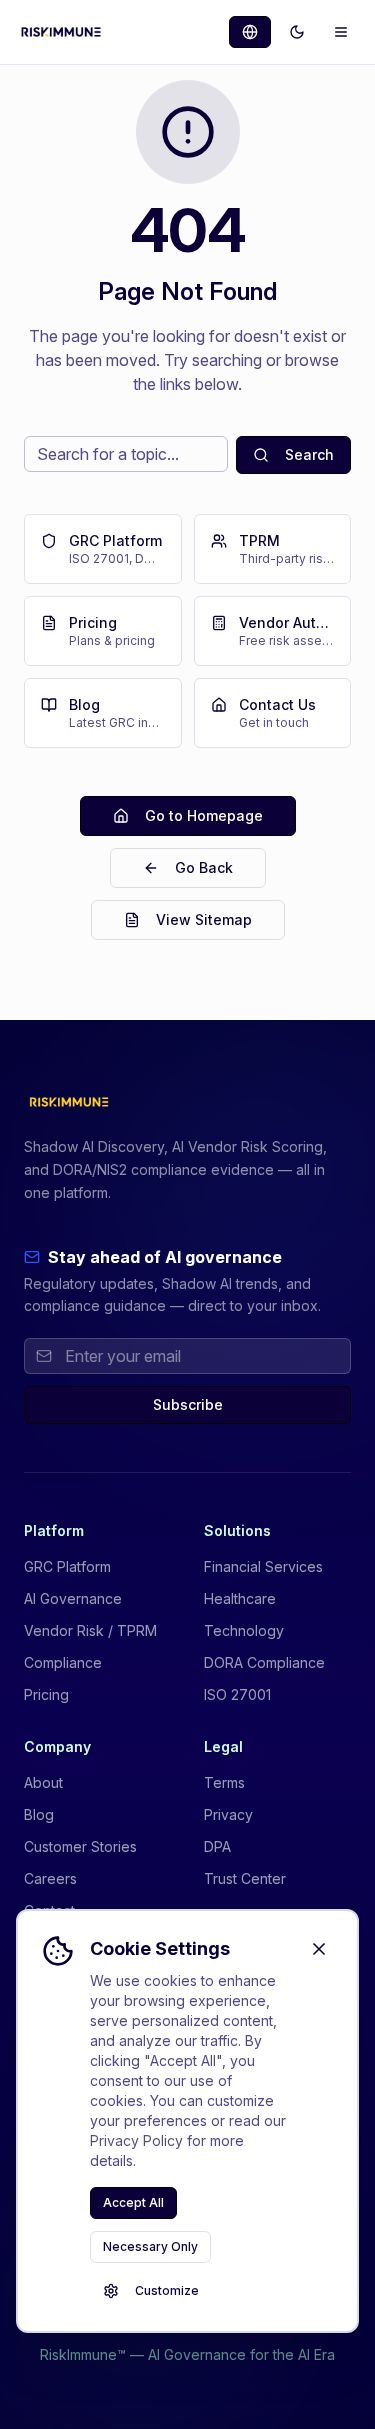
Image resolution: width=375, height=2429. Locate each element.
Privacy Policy (136, 2140)
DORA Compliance (264, 1662)
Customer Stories (80, 1846)
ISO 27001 (237, 1694)
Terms (224, 1782)
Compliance (63, 1662)
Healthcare (240, 1598)
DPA (217, 1846)
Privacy (228, 1814)
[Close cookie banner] (319, 1949)
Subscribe (188, 1404)
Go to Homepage (204, 815)
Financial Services (263, 1566)
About (43, 1782)
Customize (167, 2290)
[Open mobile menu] (341, 32)
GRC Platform (67, 1566)
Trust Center (245, 1878)
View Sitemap (204, 919)
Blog (39, 1814)
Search (309, 454)
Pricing (46, 1694)
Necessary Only (150, 2246)
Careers (50, 1878)
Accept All (133, 2202)
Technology (244, 1630)
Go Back (204, 867)
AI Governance (73, 1598)
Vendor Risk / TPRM (90, 1630)
